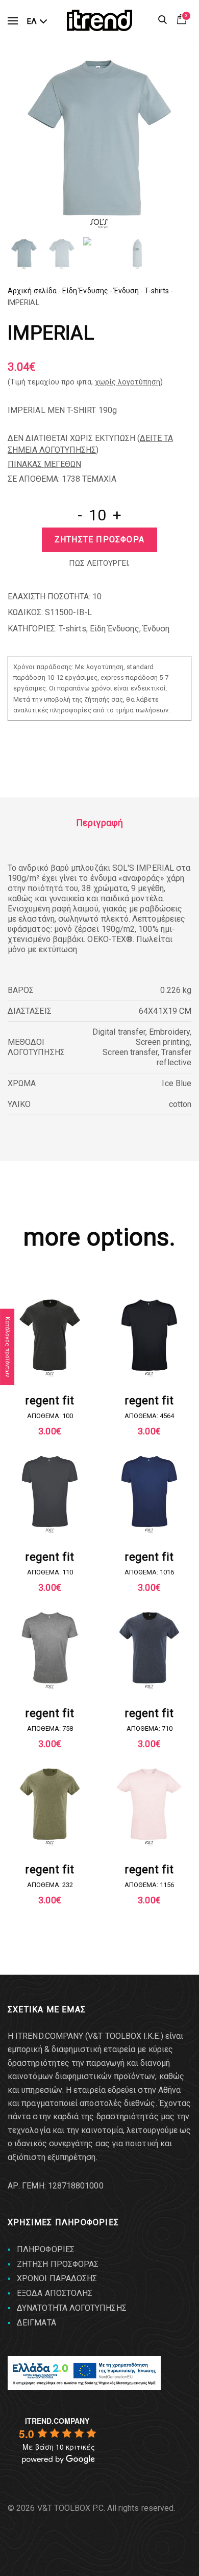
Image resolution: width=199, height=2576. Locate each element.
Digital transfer (119, 1032)
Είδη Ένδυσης (85, 291)
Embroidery (169, 1032)
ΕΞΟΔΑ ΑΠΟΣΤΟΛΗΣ (55, 2293)
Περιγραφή (99, 823)
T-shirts (157, 291)
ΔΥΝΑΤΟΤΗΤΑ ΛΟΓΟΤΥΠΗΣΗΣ (72, 2308)
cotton (180, 1104)
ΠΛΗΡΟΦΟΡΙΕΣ (46, 2249)
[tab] (99, 823)
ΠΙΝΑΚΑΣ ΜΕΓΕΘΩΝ (44, 464)
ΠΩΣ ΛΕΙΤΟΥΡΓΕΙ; (99, 563)
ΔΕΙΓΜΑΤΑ (36, 2323)
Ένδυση (126, 291)
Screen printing (163, 1042)
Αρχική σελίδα (32, 291)
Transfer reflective (174, 1057)
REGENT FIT (49, 1401)
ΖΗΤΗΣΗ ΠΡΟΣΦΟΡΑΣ (58, 2264)
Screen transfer (130, 1052)
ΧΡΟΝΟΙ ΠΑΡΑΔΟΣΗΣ (57, 2278)
